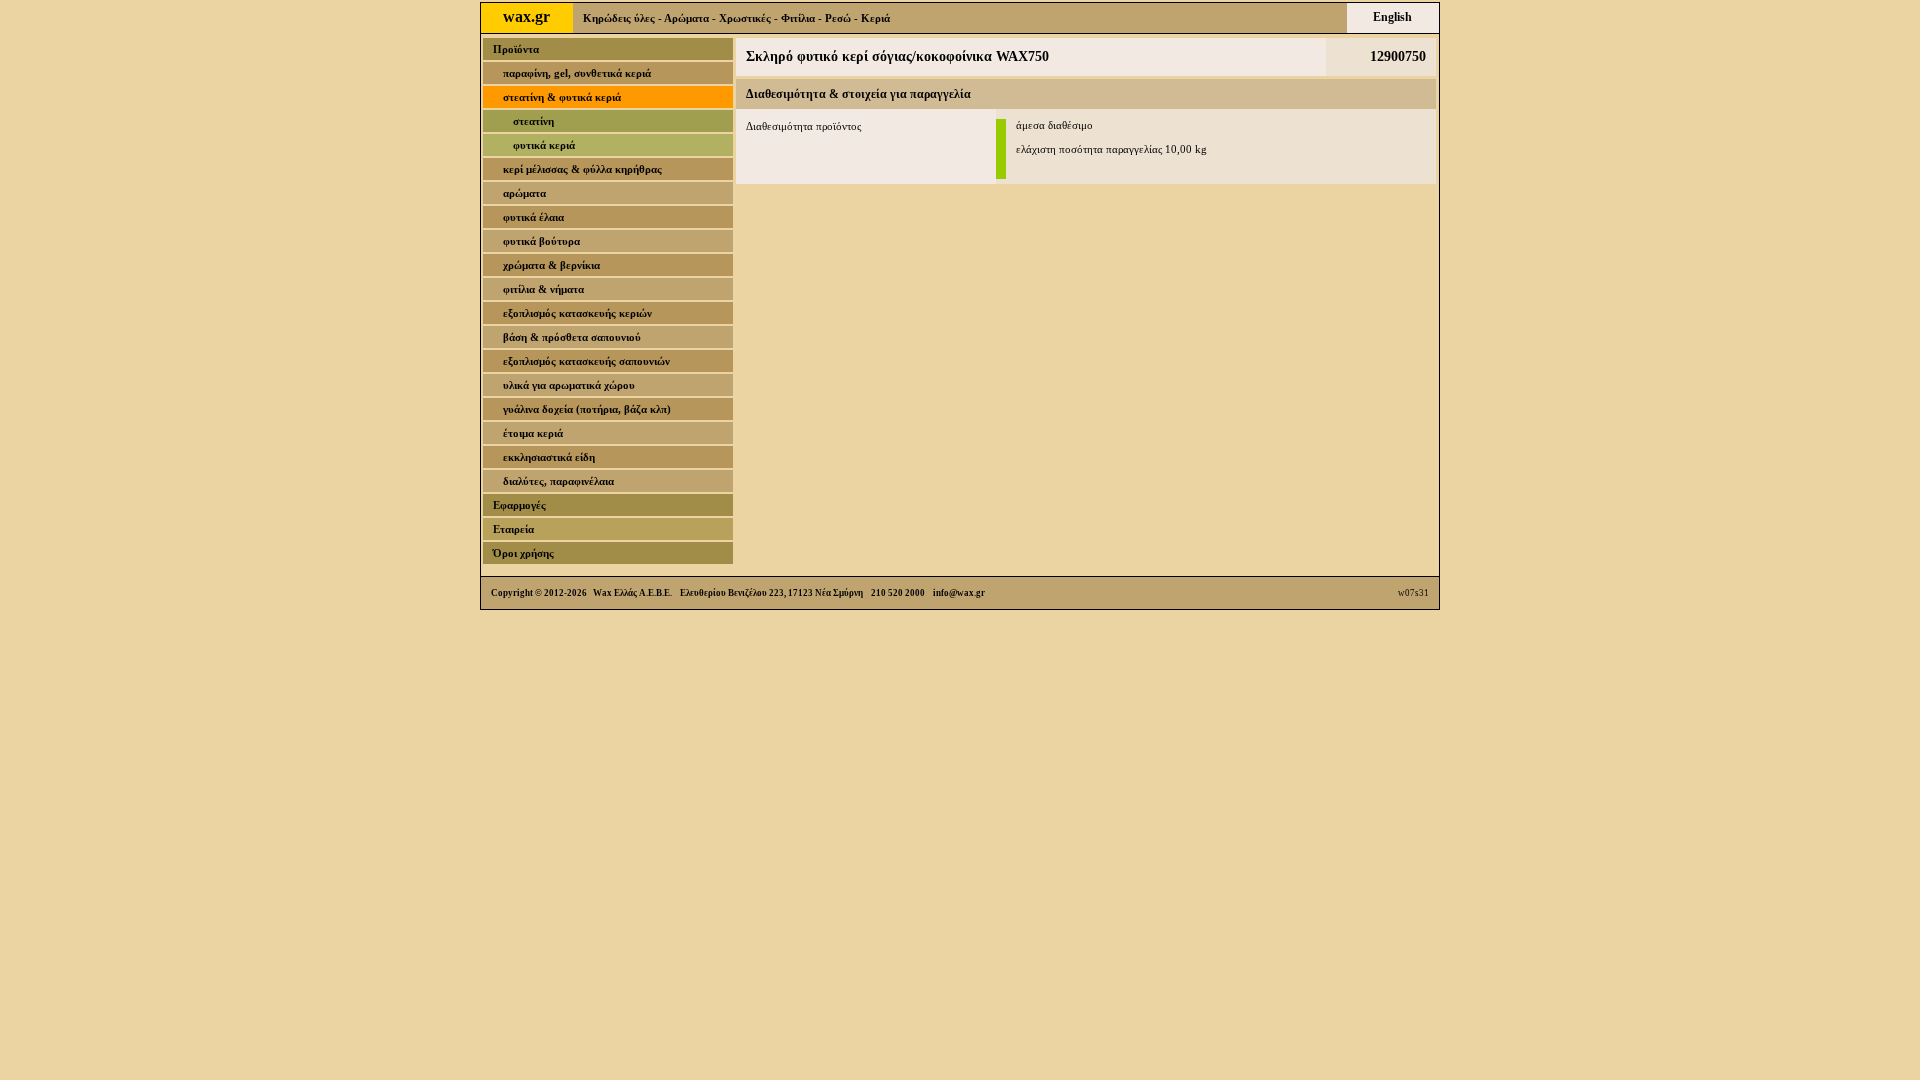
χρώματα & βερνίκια (551, 265)
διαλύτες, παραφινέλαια (558, 481)
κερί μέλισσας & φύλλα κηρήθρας (582, 169)
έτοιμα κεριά (533, 433)
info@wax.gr (959, 593)
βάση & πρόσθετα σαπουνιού (572, 337)
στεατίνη (533, 121)
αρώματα (524, 193)
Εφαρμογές (519, 505)
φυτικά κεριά (544, 145)
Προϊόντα (516, 49)
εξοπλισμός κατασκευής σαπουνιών (586, 361)
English (1392, 17)
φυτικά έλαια (533, 217)
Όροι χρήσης (523, 553)
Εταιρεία (513, 529)
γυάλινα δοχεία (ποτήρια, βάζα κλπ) (587, 409)
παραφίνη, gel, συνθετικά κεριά (577, 73)
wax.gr (526, 16)
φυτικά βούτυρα (541, 241)
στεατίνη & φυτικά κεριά (562, 97)
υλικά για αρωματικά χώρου (569, 385)
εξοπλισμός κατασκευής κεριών (577, 313)
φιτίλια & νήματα (543, 289)
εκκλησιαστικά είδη (549, 457)
